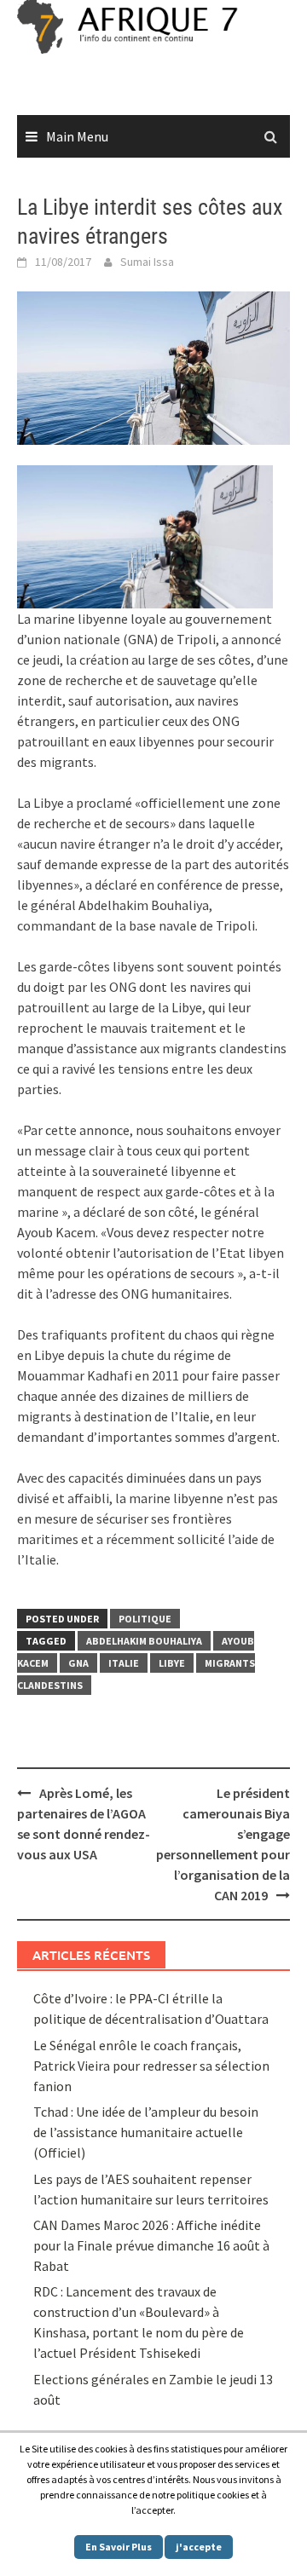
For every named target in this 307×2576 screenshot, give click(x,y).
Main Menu (77, 136)
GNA (78, 1663)
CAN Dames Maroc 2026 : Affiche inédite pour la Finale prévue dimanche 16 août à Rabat (151, 2245)
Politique (145, 1619)
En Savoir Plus (119, 2547)
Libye (172, 1663)
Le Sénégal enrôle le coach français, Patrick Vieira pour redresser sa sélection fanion (151, 2066)
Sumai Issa (147, 262)
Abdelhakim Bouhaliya (144, 1641)
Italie (124, 1663)
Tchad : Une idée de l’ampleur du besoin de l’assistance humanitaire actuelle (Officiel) (146, 2132)
